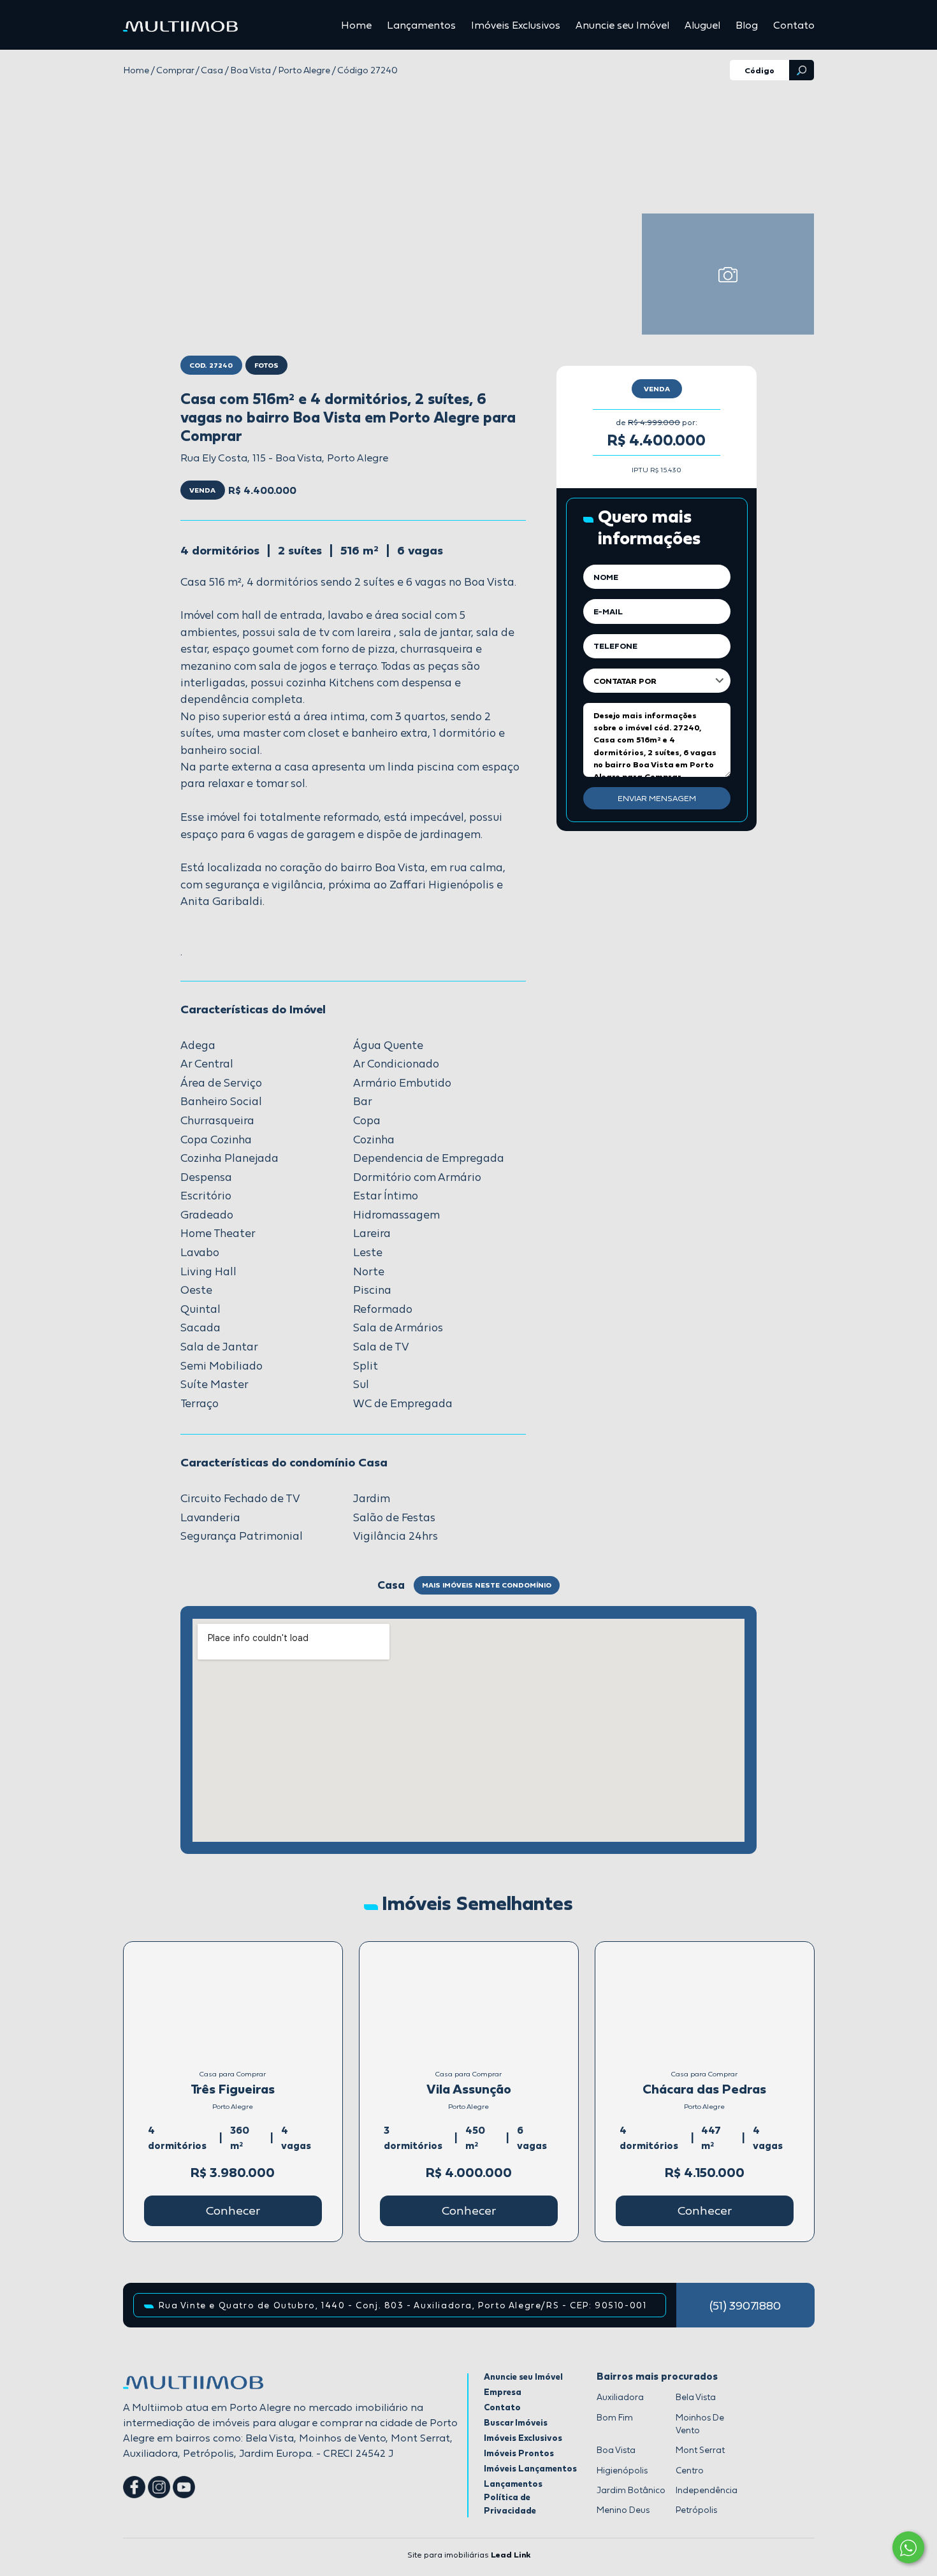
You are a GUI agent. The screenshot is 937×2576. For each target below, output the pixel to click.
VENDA (657, 389)
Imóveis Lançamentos (530, 2468)
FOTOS (266, 365)
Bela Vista (696, 2397)
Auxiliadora (620, 2397)
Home (356, 25)
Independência (707, 2490)
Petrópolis (696, 2510)
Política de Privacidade (510, 2503)
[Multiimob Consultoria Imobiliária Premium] (180, 25)
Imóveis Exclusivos (516, 25)
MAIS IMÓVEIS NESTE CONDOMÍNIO (487, 1585)
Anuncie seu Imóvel (622, 25)
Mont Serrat (700, 2450)
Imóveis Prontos (519, 2453)
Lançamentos (421, 25)
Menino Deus (623, 2510)
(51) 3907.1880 (745, 2305)
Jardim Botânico (631, 2490)
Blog (747, 25)
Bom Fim (615, 2417)
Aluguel (702, 25)
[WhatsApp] (908, 2547)
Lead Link (511, 2555)
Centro (690, 2470)
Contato (794, 25)
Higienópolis (622, 2470)
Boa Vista (616, 2450)
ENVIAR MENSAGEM (657, 798)
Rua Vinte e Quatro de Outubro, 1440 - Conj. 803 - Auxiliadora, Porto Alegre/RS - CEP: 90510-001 (403, 2305)
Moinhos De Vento (700, 2424)
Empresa (503, 2392)
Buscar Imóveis (516, 2422)
